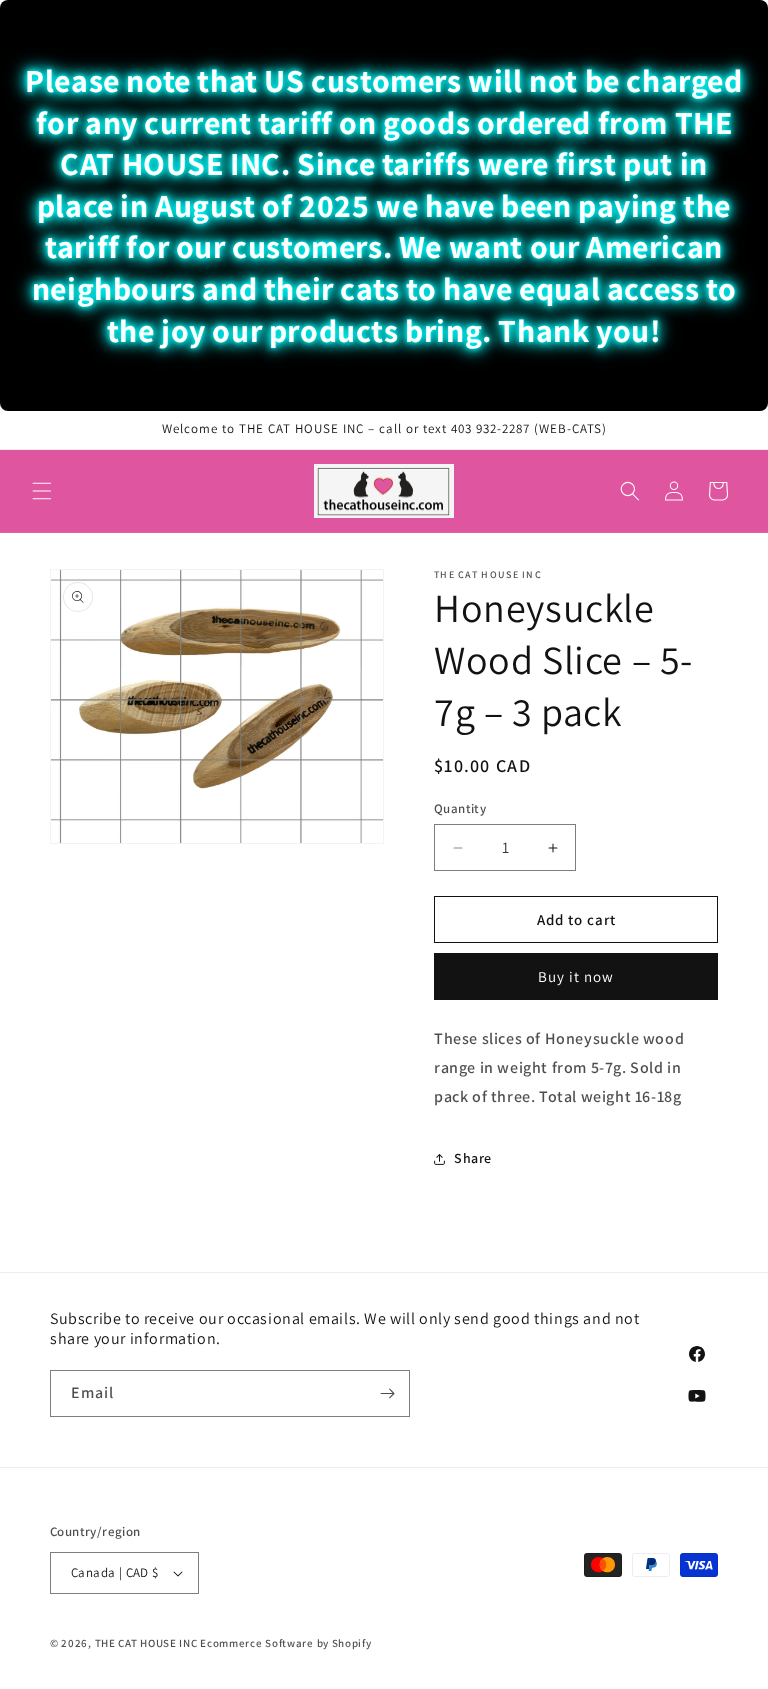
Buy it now (576, 976)
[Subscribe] (387, 1393)
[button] (42, 491)
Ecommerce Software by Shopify (285, 1643)
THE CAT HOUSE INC (146, 1643)
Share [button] (473, 1158)
